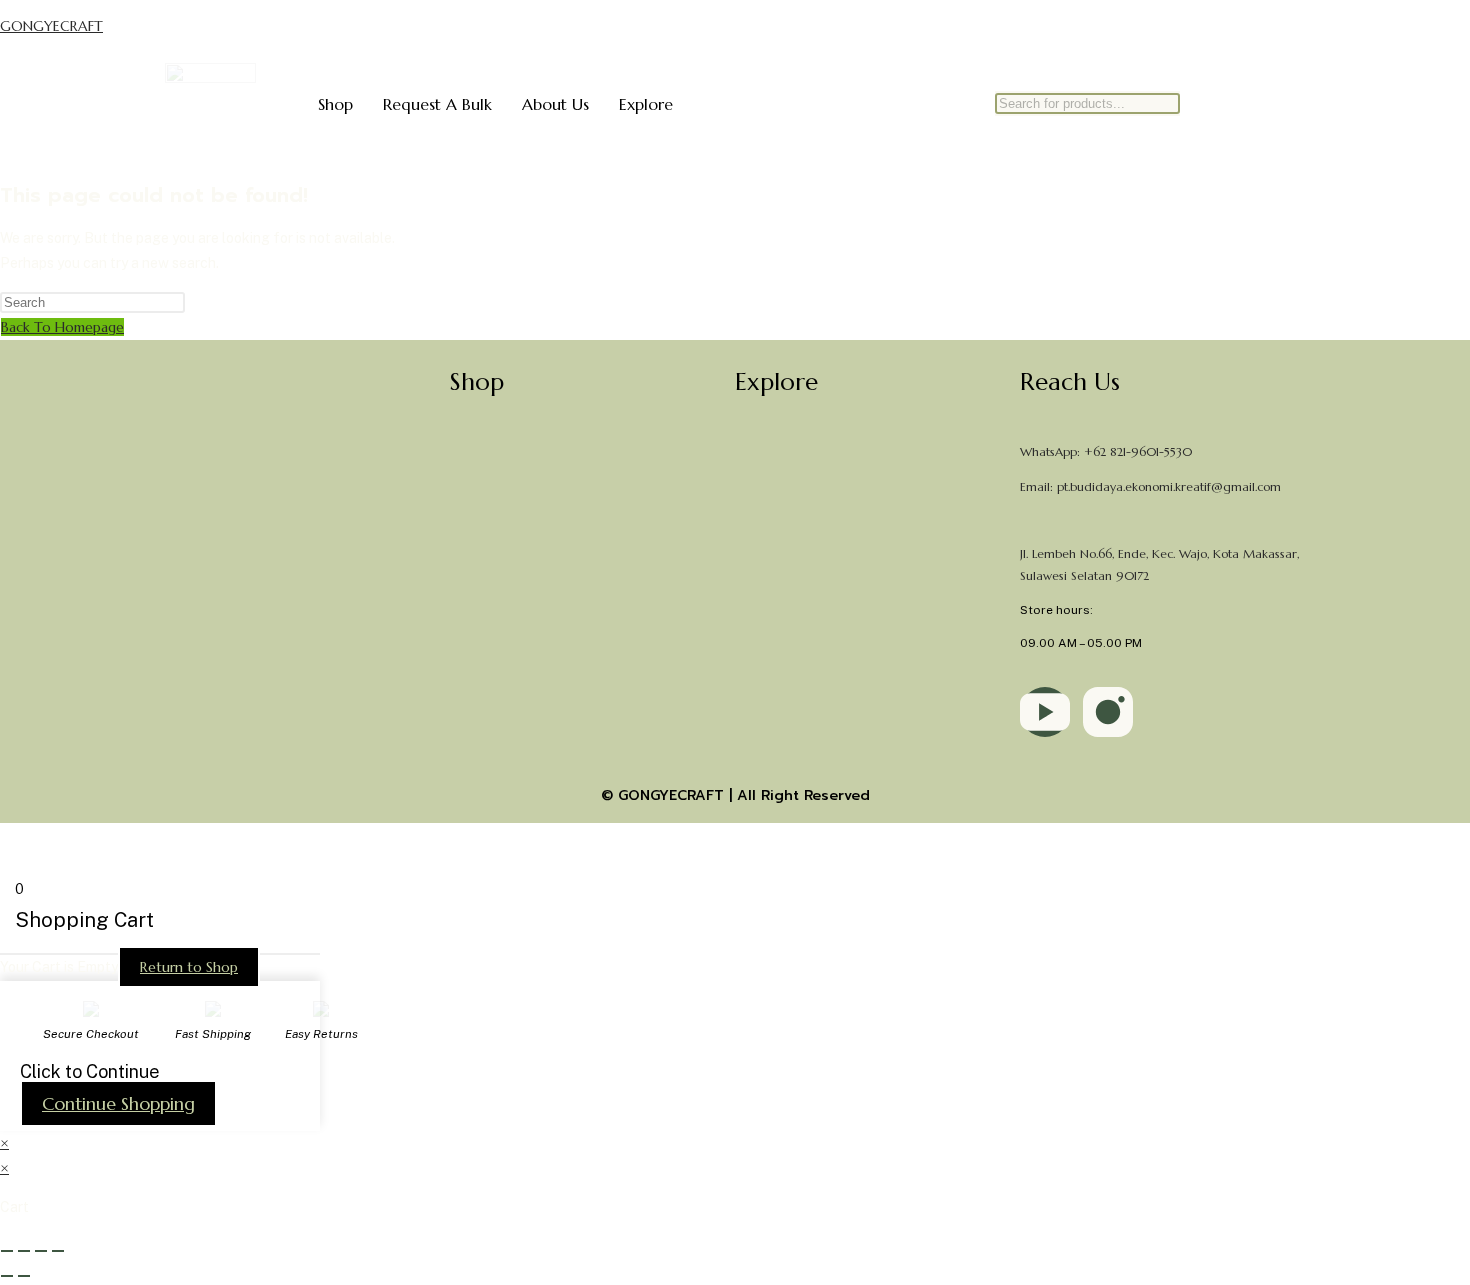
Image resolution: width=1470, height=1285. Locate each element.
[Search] (1179, 123)
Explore (646, 104)
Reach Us (1070, 382)
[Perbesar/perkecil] (7, 1251)
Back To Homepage (62, 327)
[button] (585, 382)
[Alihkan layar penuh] (24, 1251)
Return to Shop (189, 967)
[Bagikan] (41, 1251)
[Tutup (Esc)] (58, 1251)
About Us (555, 104)
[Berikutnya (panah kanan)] (24, 1276)
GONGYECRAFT (51, 26)
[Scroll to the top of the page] (5, 835)
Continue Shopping (118, 1103)
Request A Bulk (437, 104)
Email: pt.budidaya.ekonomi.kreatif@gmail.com (1150, 486)
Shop (335, 104)
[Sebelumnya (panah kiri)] (7, 1276)
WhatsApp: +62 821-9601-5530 (1106, 451)
